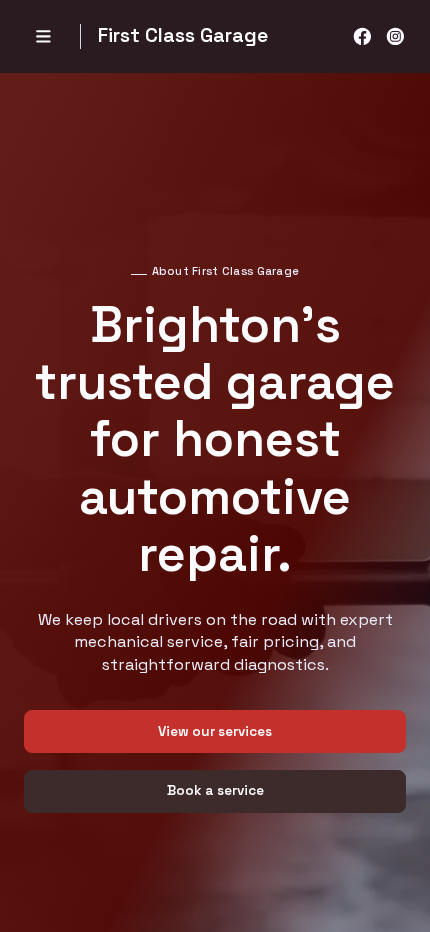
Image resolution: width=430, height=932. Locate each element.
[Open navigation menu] (43, 36)
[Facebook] (362, 36)
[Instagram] (395, 36)
